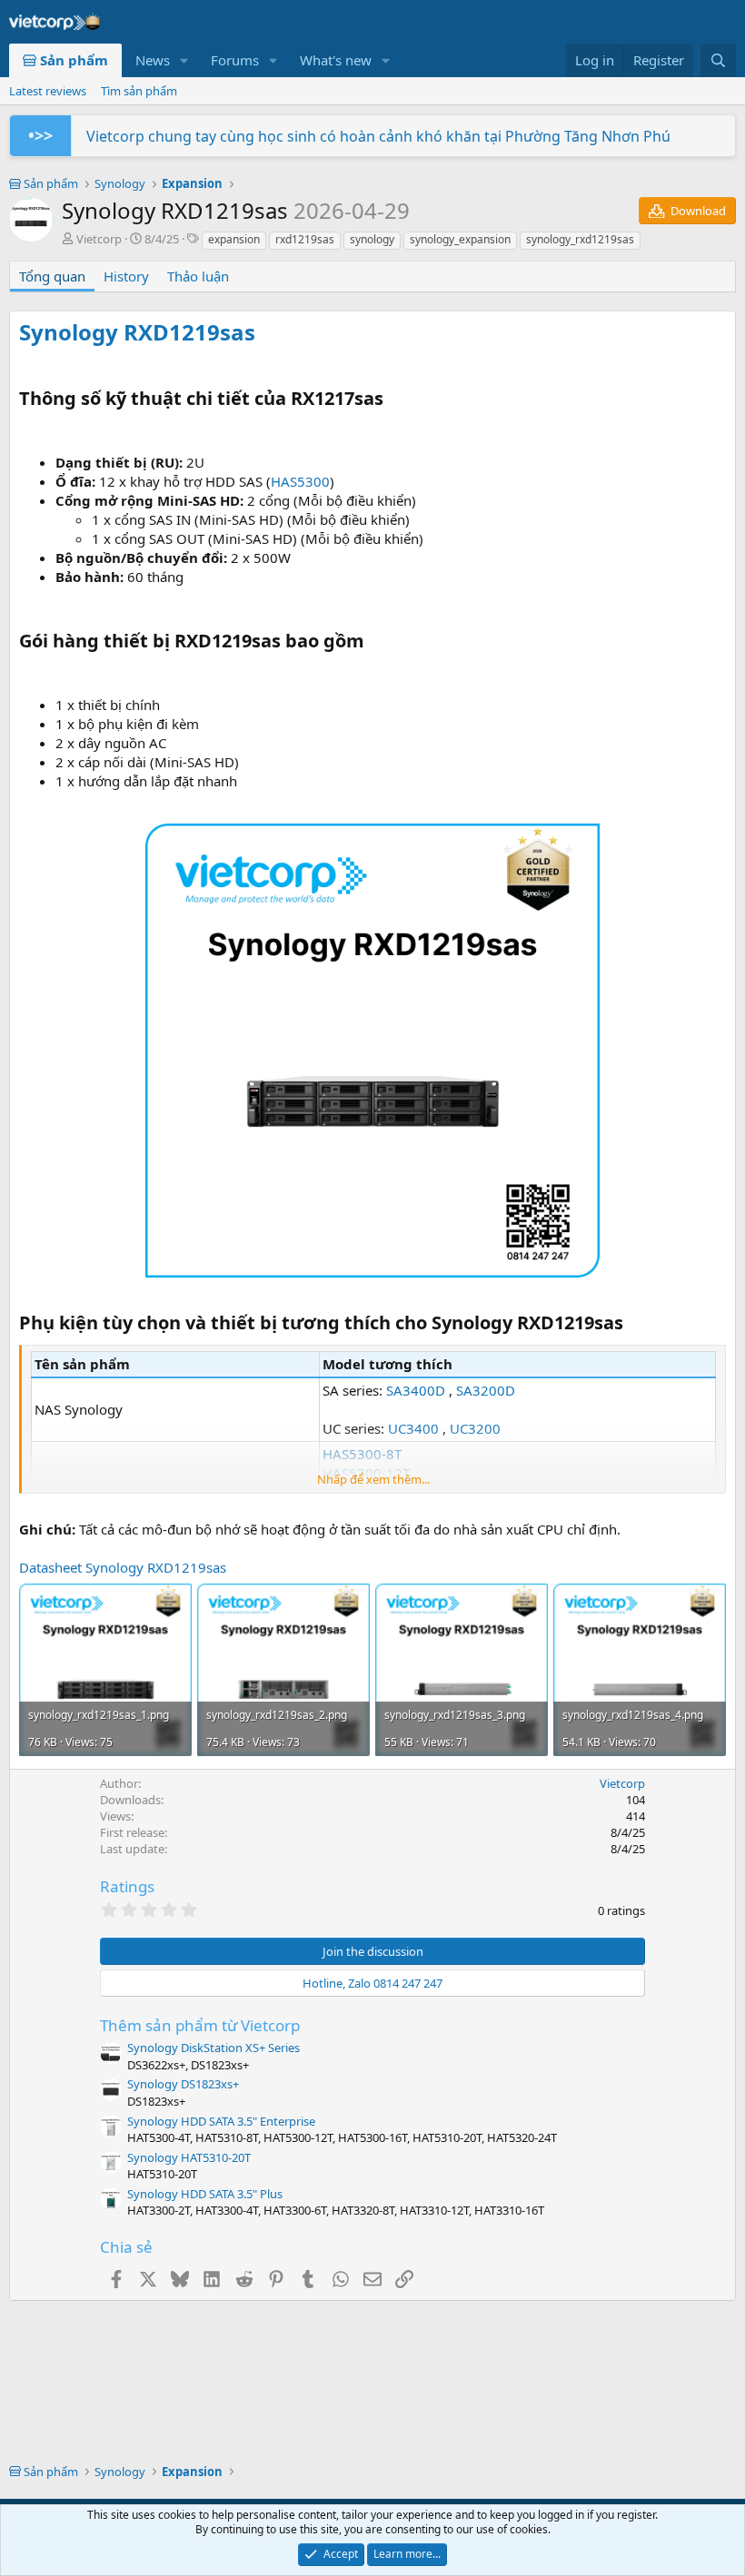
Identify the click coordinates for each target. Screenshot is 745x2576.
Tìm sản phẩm (139, 91)
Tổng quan (52, 276)
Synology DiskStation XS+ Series (214, 2048)
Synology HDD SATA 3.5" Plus (205, 2194)
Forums (235, 60)
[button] (184, 60)
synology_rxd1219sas (580, 239)
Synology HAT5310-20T (189, 2157)
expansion (234, 239)
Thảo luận (198, 276)
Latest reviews (48, 91)
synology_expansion (460, 239)
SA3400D (416, 1390)
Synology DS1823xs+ (183, 2084)
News (153, 60)
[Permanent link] (266, 334)
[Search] (718, 60)
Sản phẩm (72, 60)
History (126, 276)
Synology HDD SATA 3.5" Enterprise (221, 2121)
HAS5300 (300, 481)
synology (372, 239)
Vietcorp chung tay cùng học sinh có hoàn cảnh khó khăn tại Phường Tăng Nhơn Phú (378, 136)
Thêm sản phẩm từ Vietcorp (200, 2025)
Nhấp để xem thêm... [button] (373, 1479)
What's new (336, 60)
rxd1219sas (305, 239)
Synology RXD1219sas (137, 332)
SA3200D (486, 1390)
